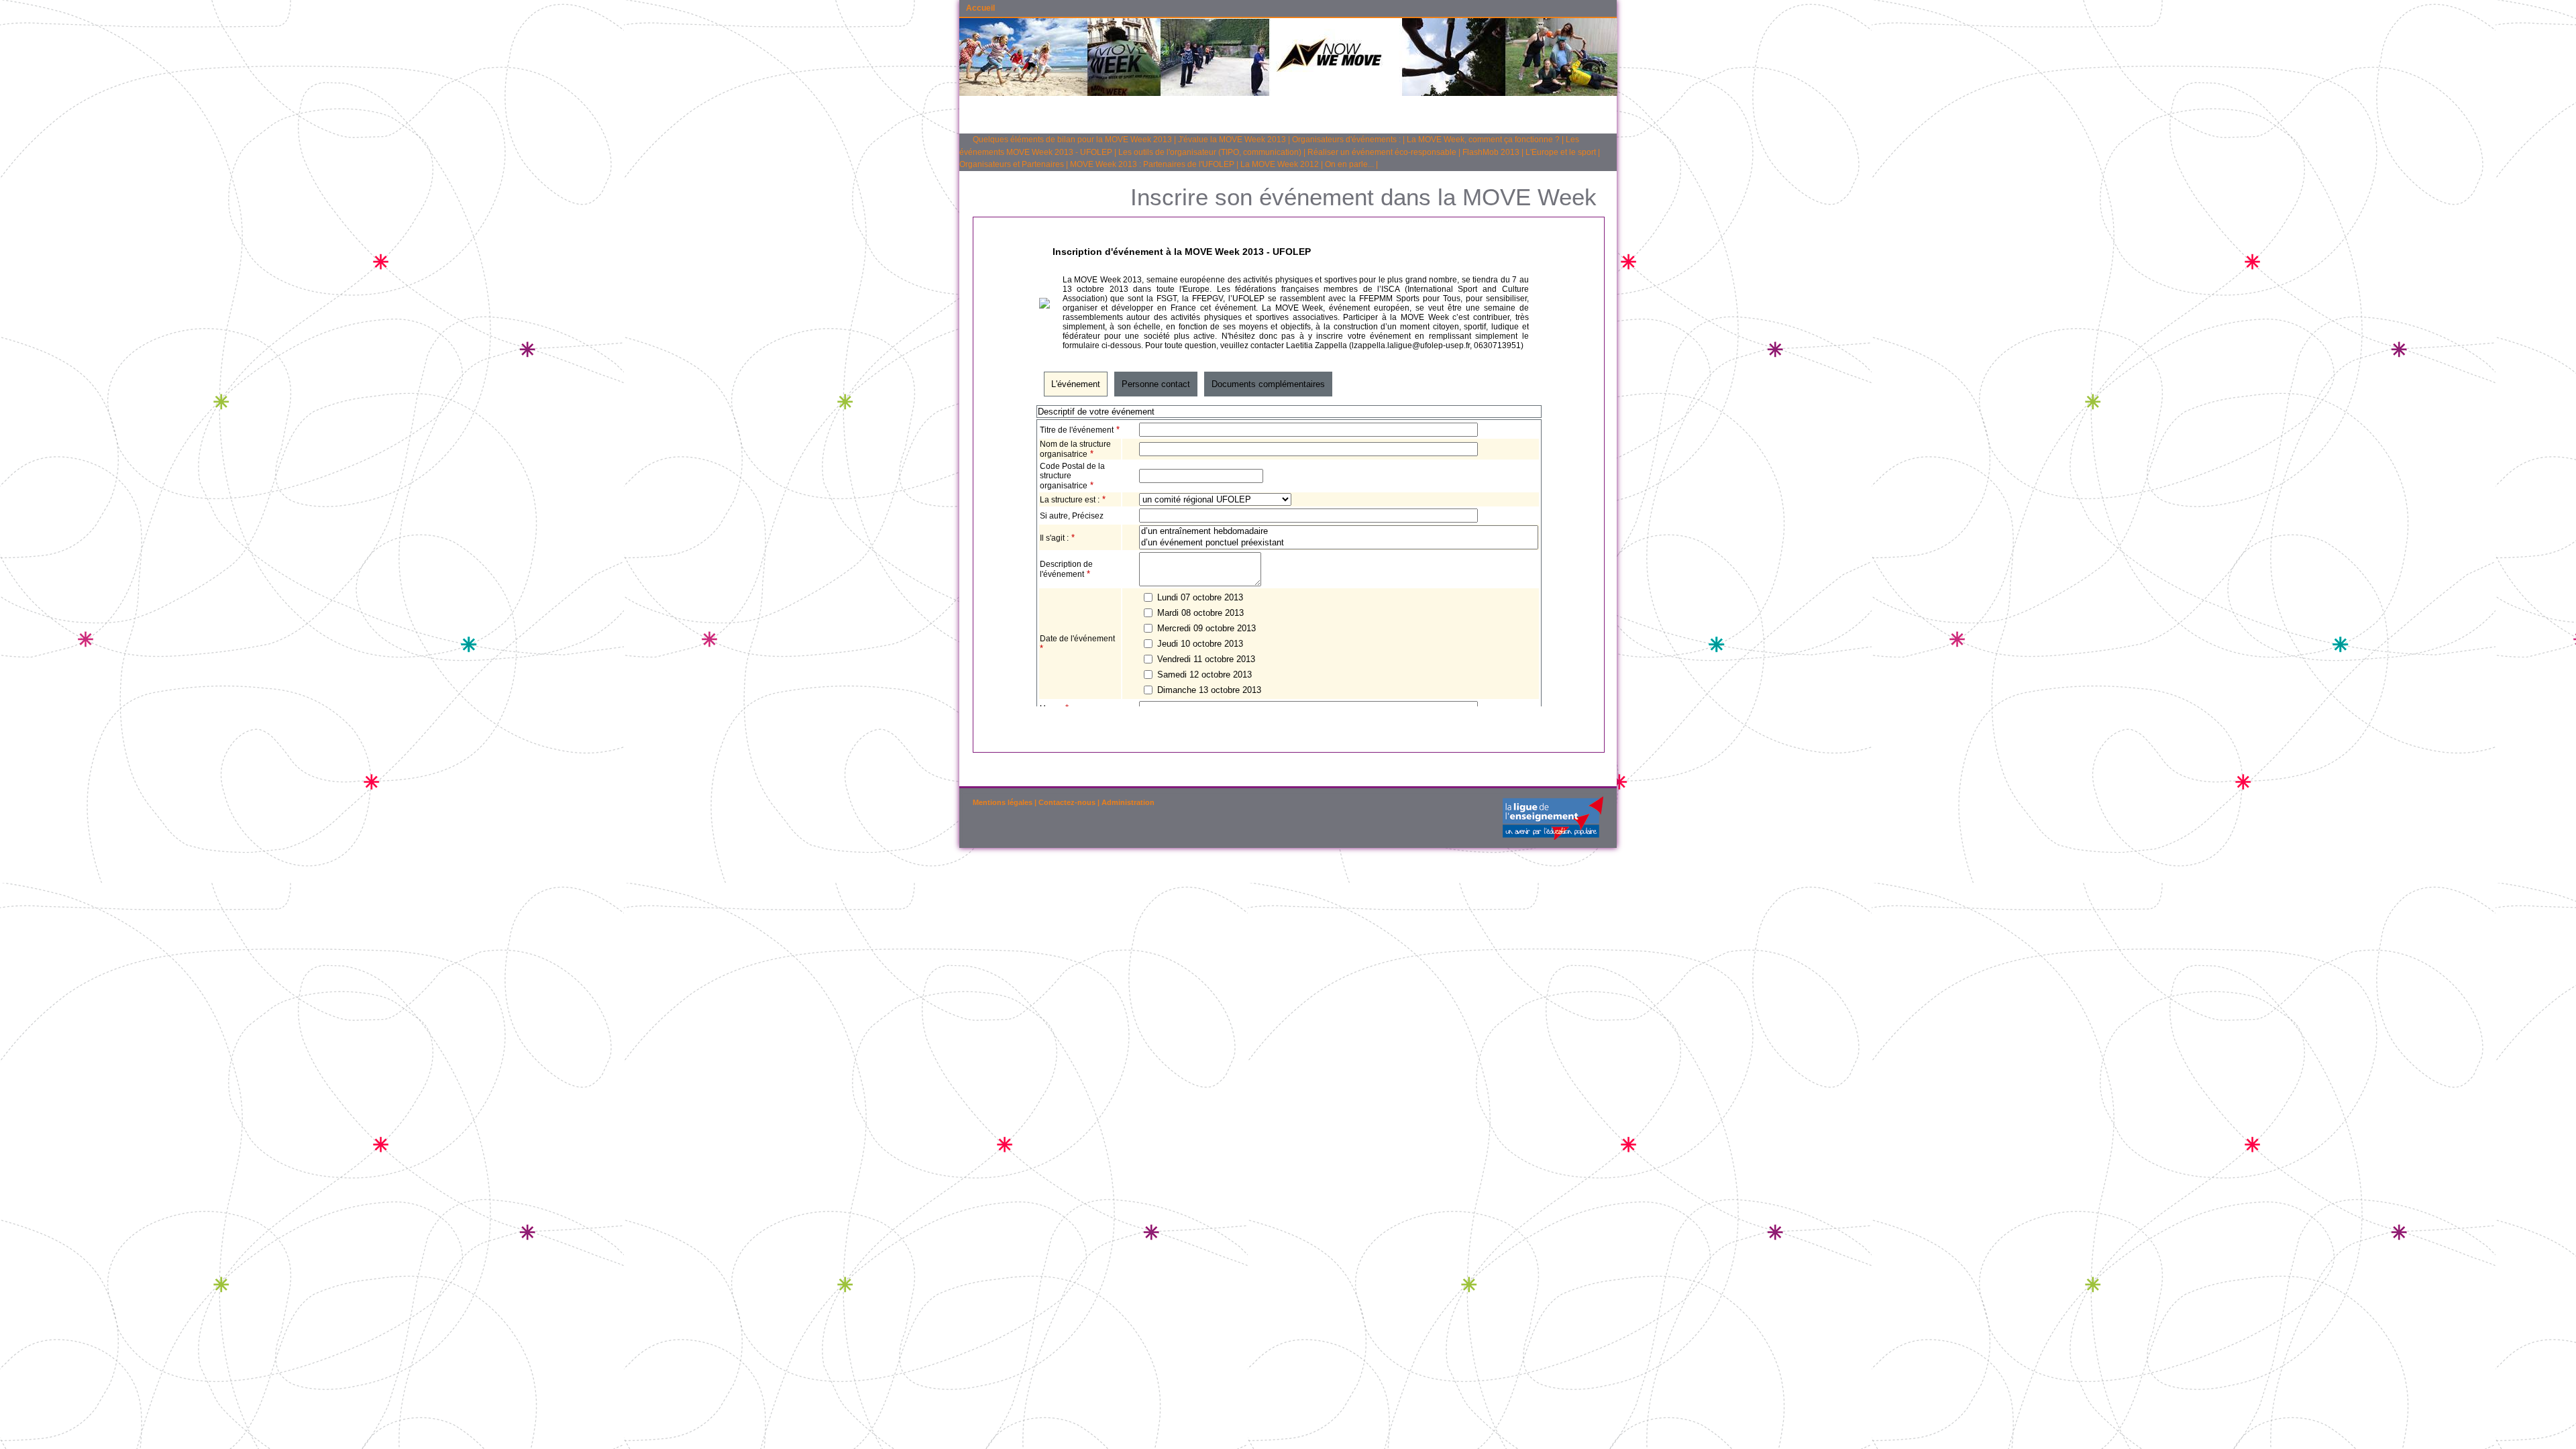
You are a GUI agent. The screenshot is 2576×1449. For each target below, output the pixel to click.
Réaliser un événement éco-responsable (1382, 152)
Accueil (980, 8)
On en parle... (1349, 164)
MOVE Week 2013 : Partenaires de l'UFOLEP (1152, 164)
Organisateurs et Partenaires (1012, 164)
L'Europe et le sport (1561, 152)
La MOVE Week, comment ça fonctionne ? (1483, 140)
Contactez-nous (1067, 802)
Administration (1128, 802)
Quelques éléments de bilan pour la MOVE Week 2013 (1072, 140)
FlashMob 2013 (1491, 152)
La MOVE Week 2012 (1280, 164)
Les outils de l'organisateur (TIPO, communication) (1210, 152)
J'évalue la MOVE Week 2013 (1232, 140)
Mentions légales (1003, 802)
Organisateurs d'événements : (1346, 140)
